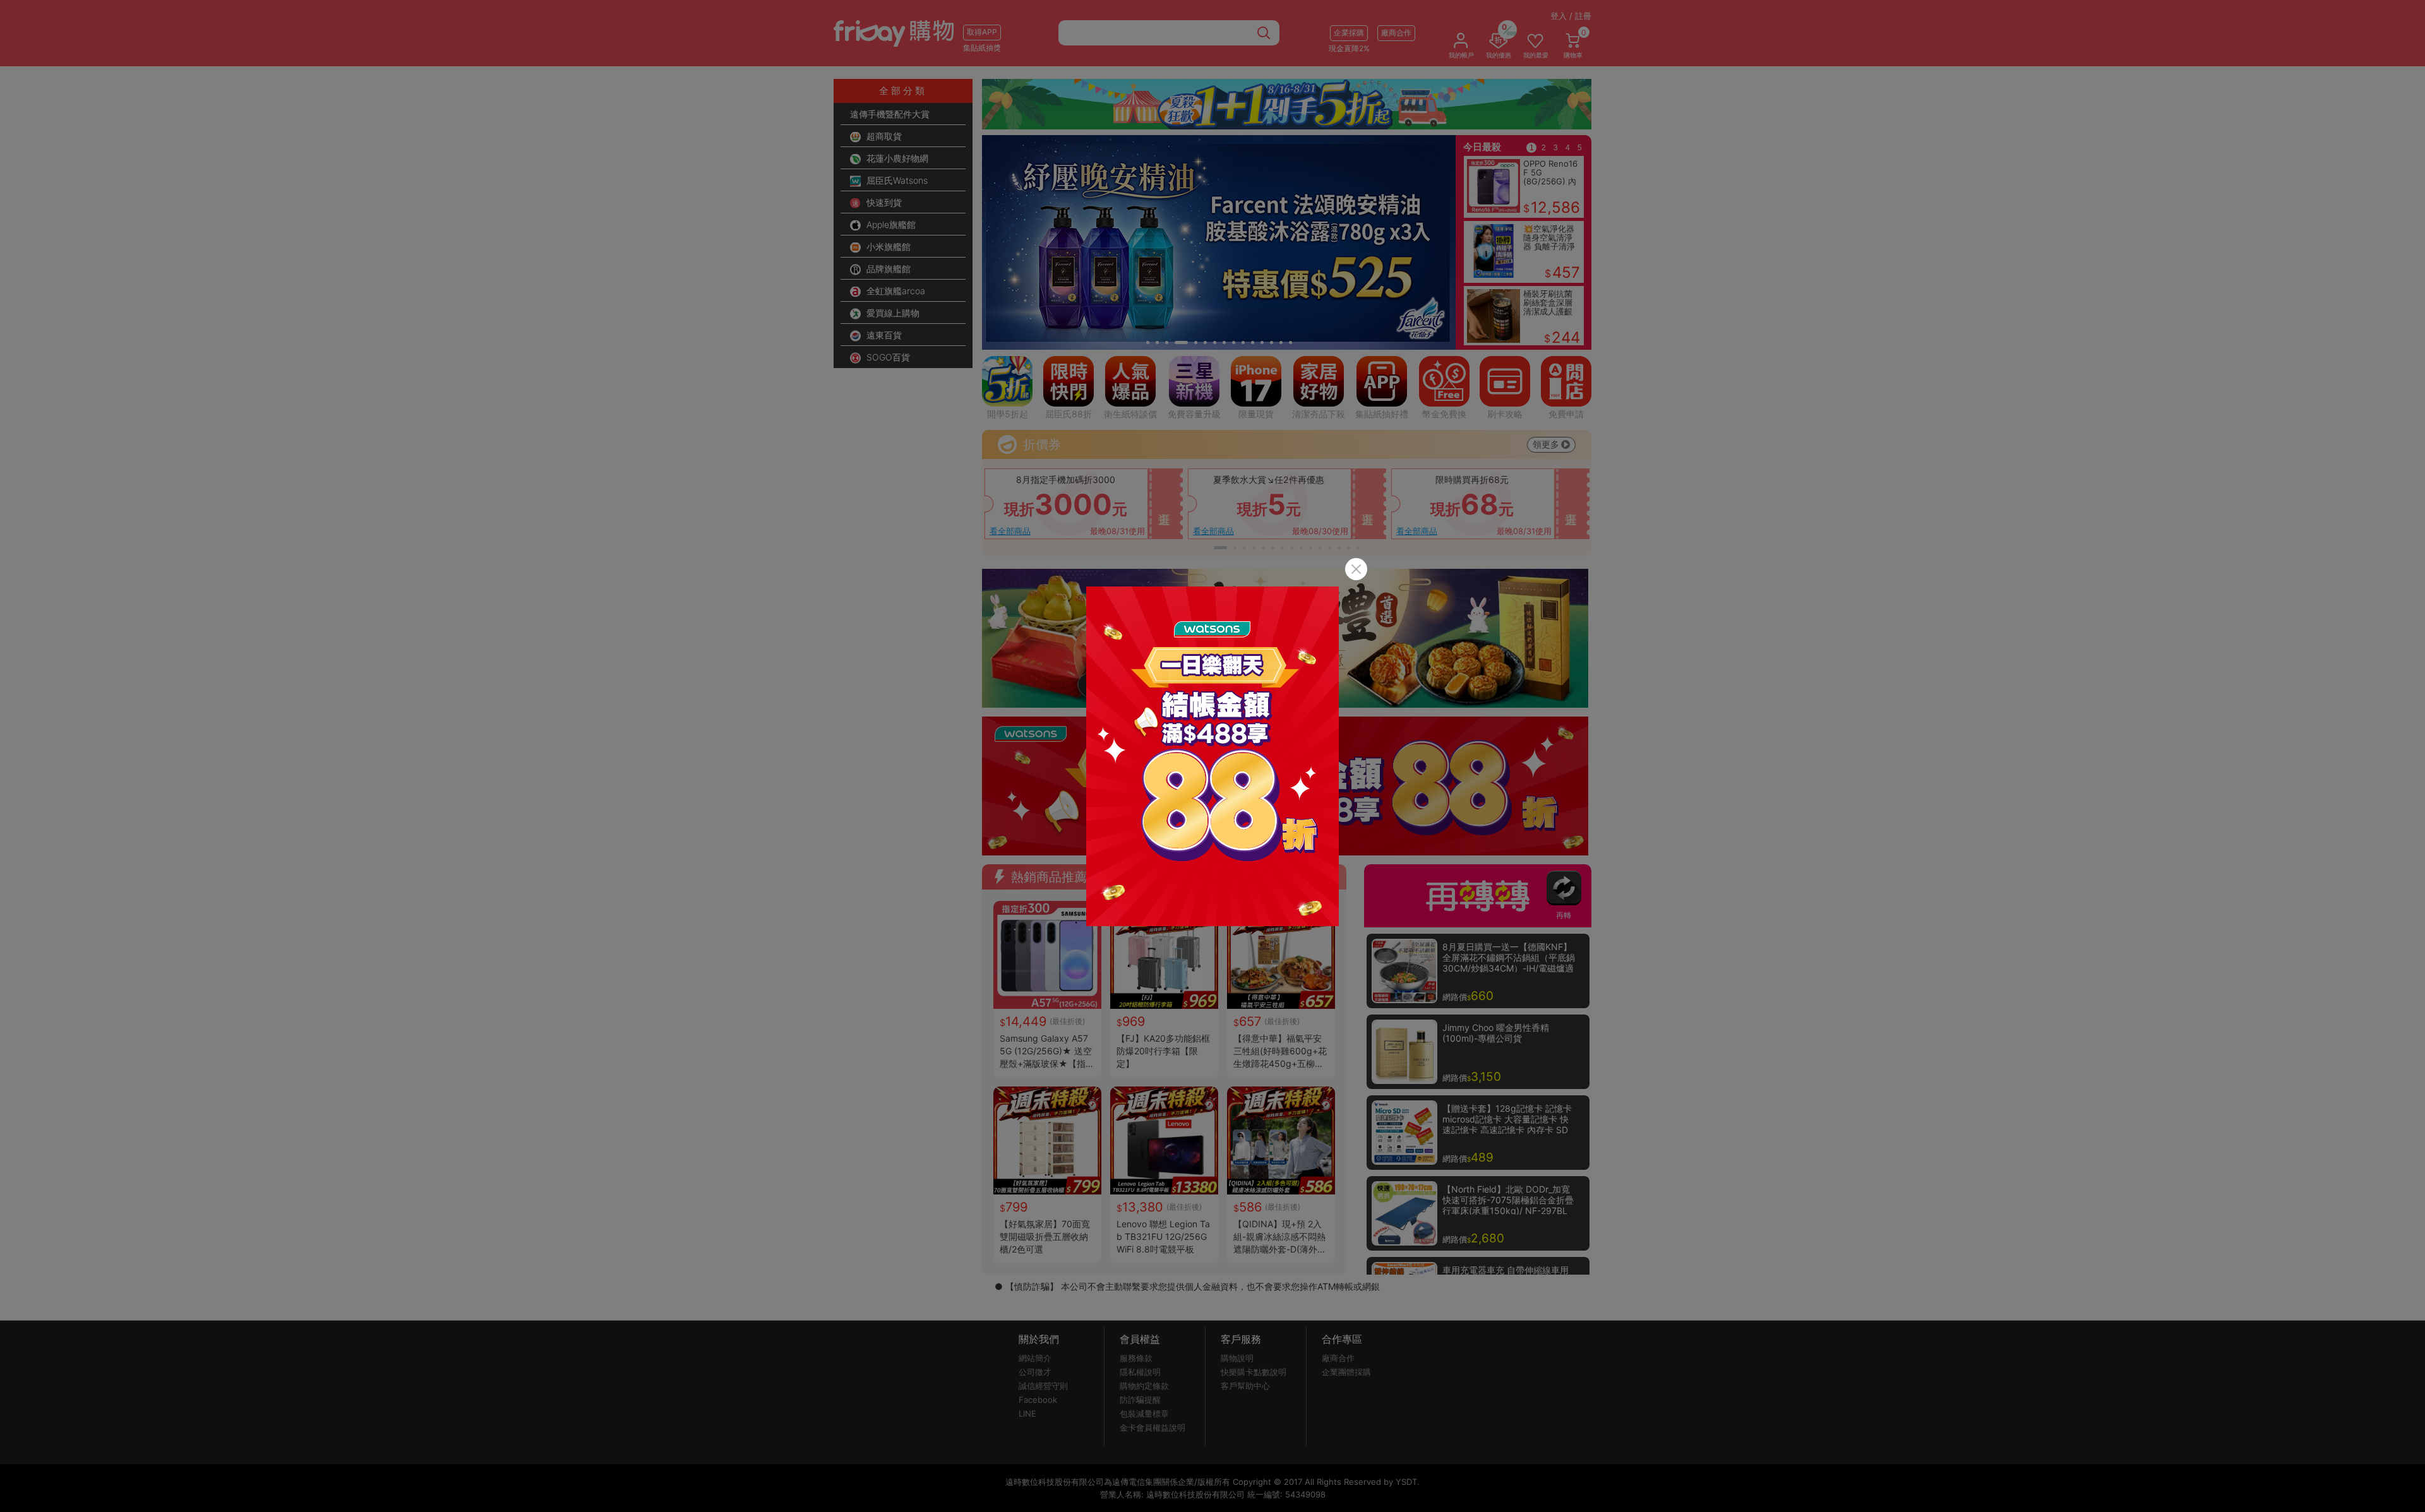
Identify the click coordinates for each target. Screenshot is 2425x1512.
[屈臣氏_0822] (1212, 756)
